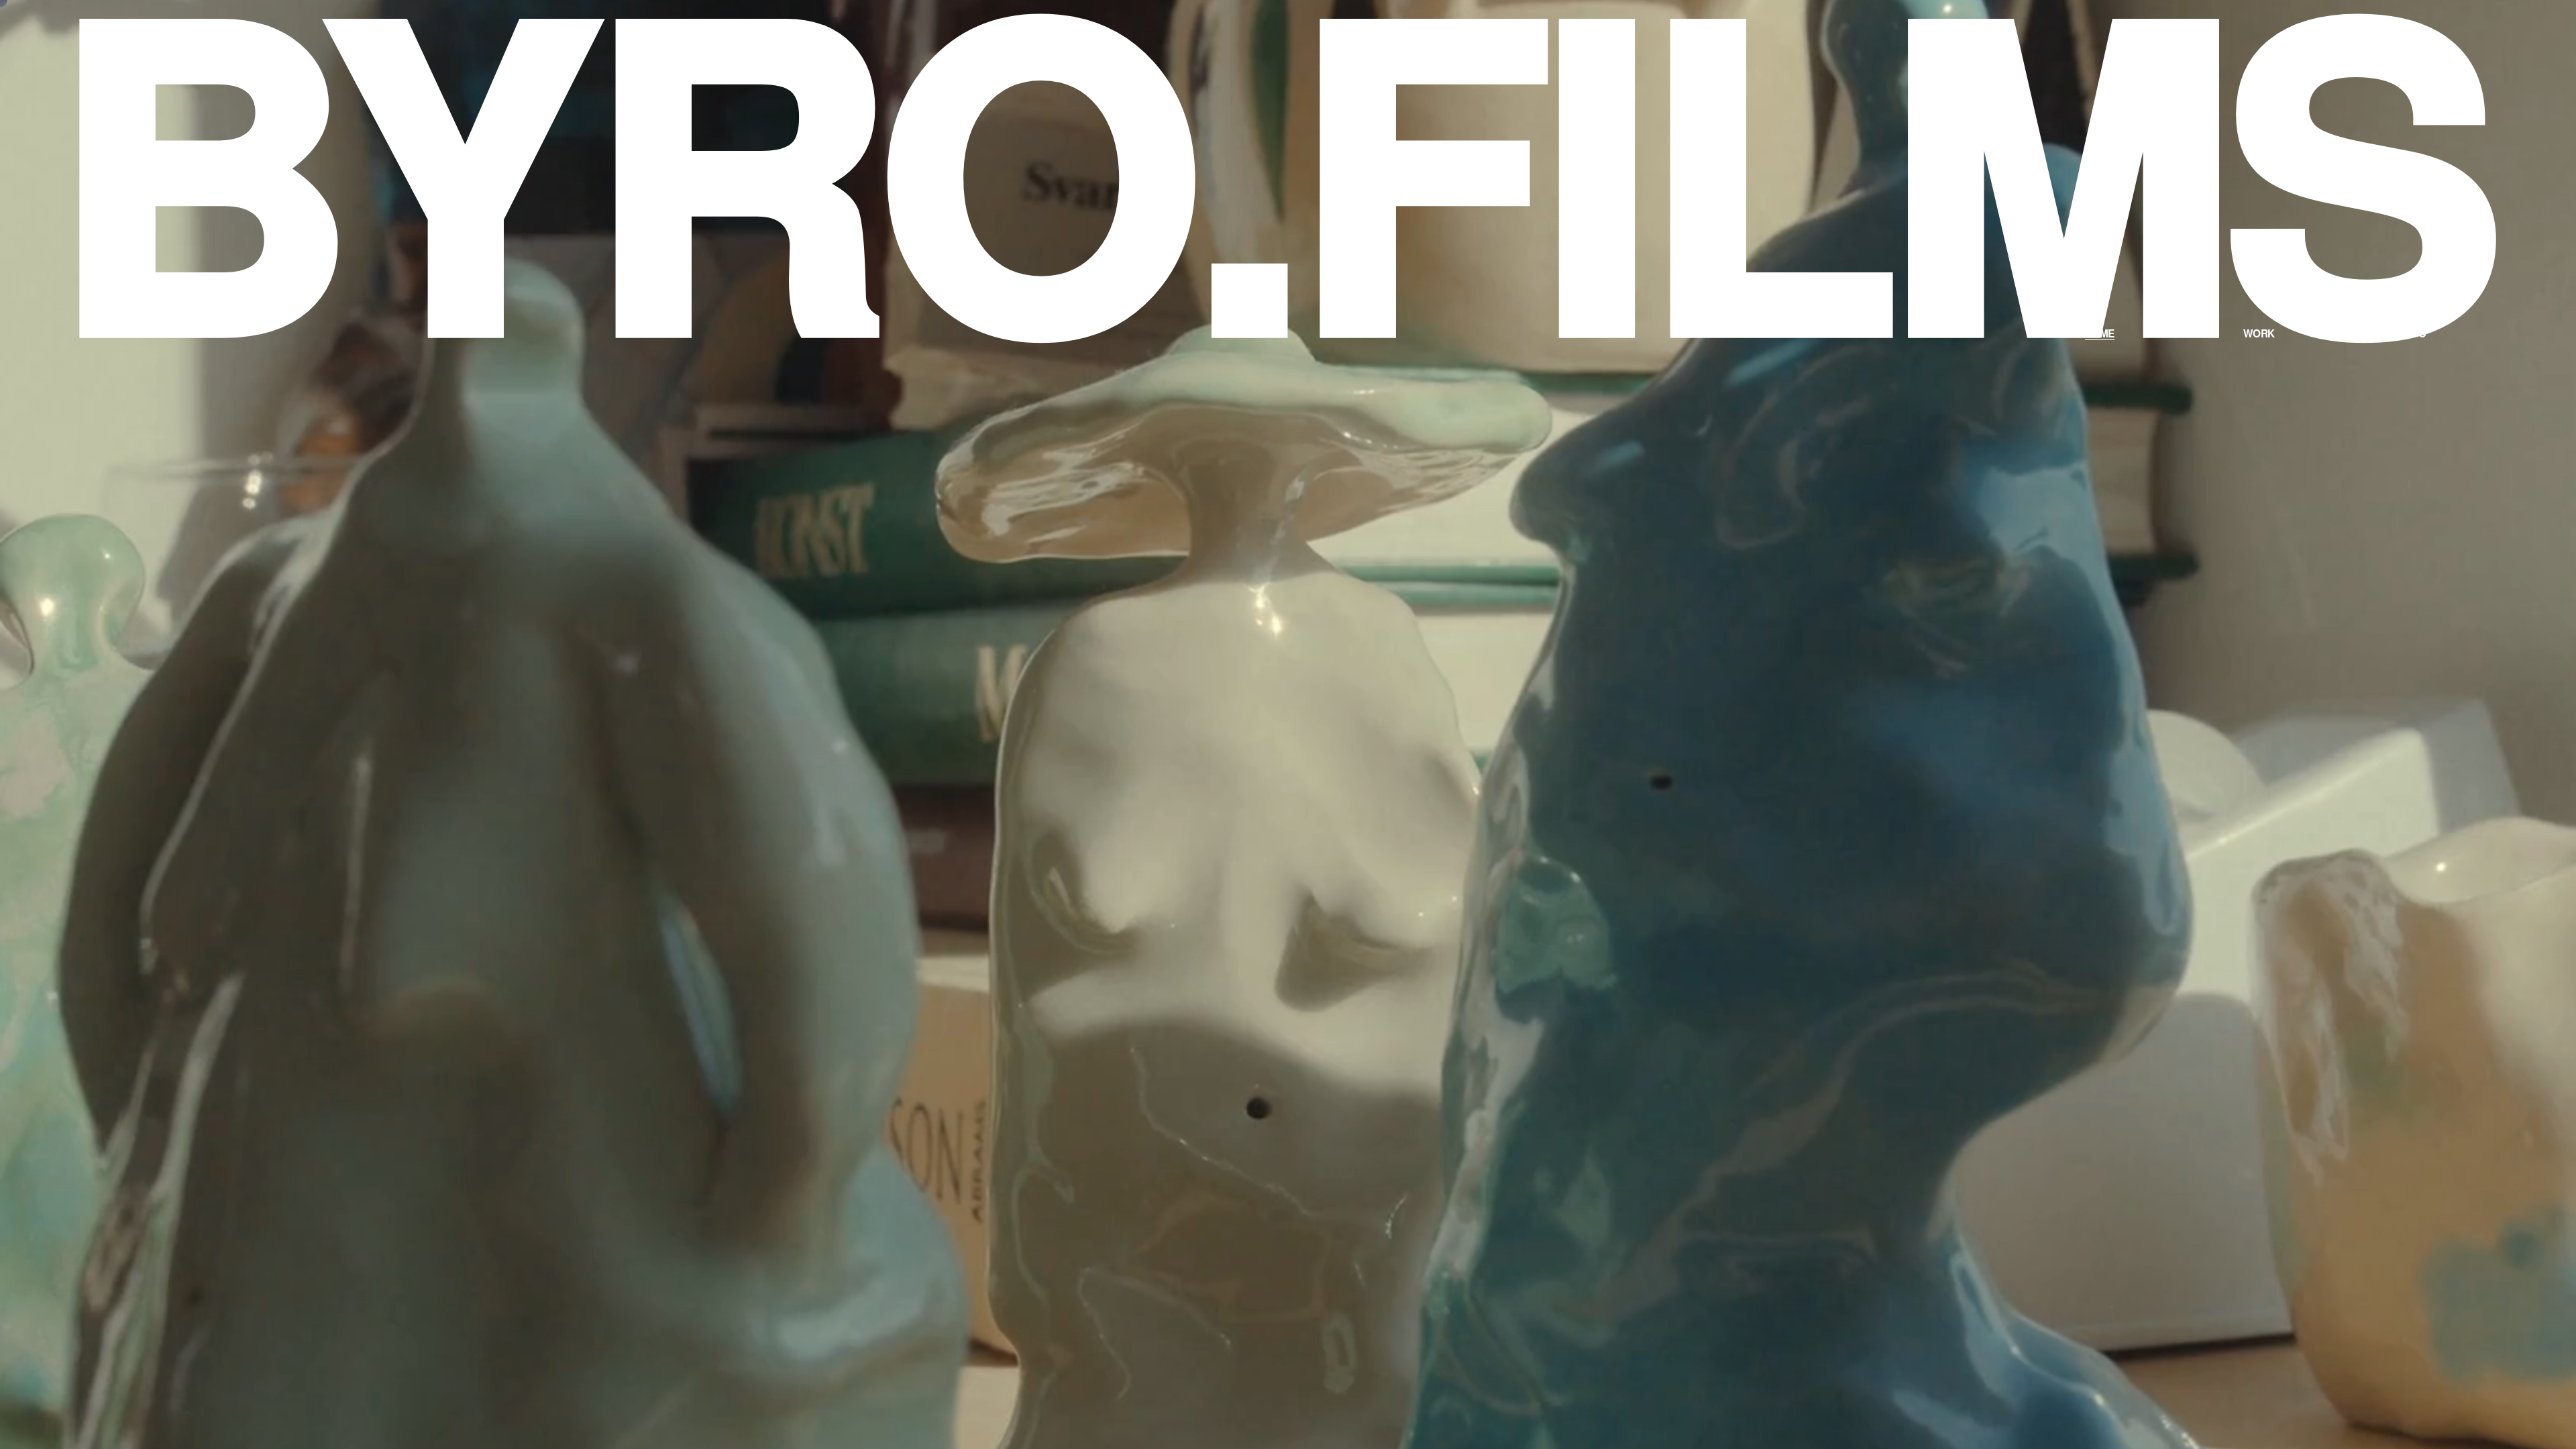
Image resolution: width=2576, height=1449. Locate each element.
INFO (2415, 333)
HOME (2100, 333)
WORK (2259, 333)
